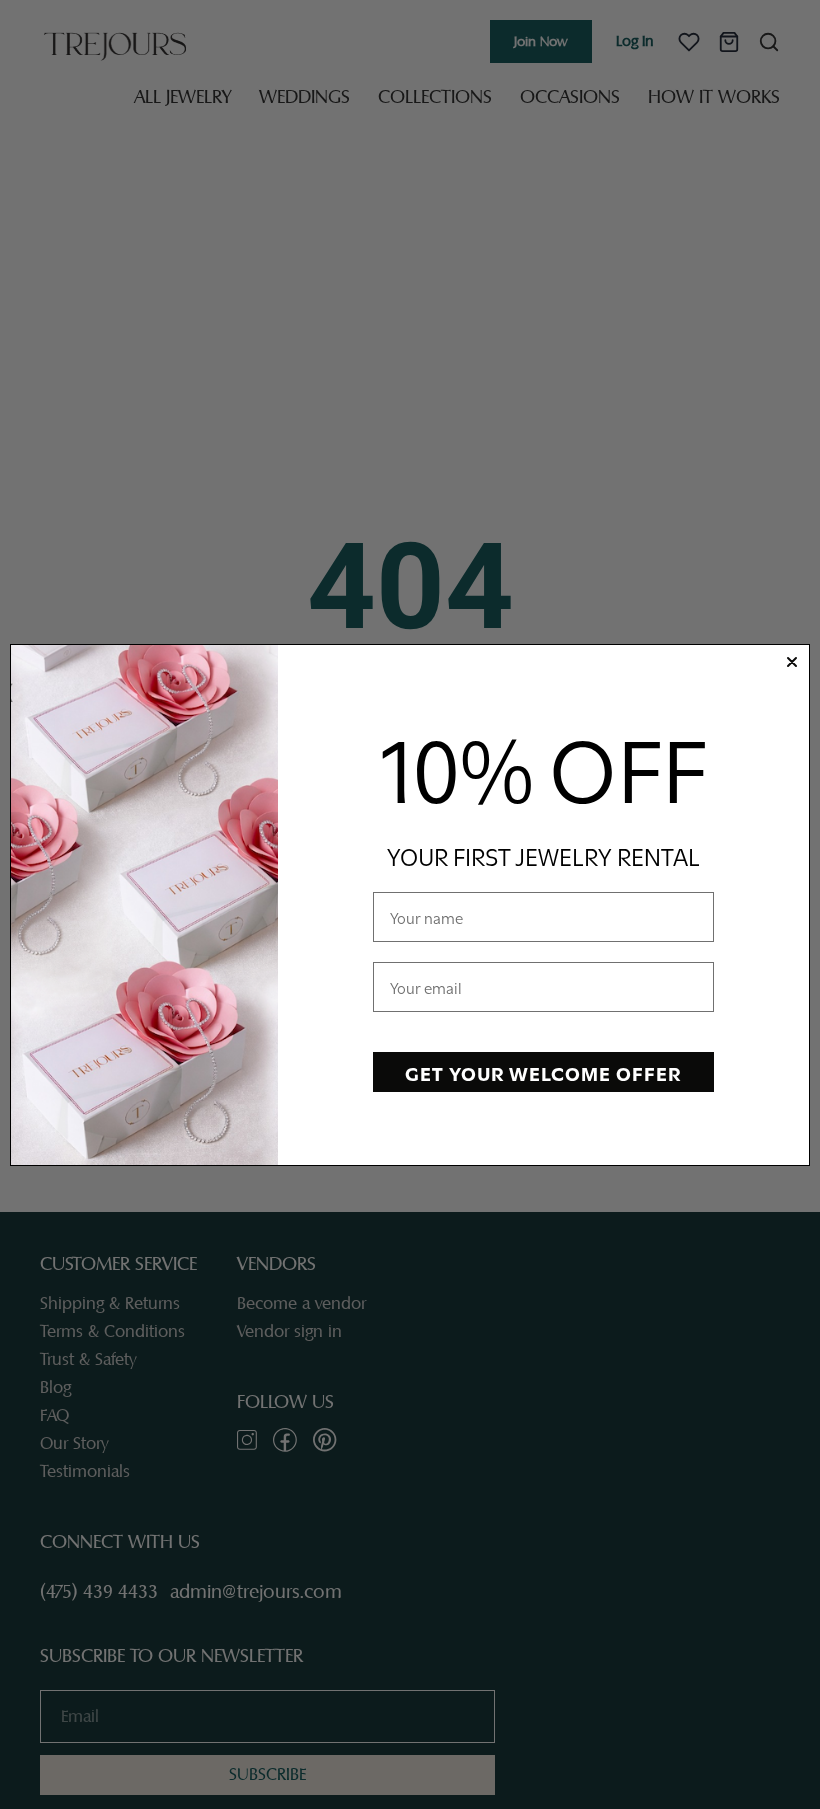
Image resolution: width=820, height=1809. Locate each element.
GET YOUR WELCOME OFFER (543, 1072)
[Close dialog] (792, 662)
